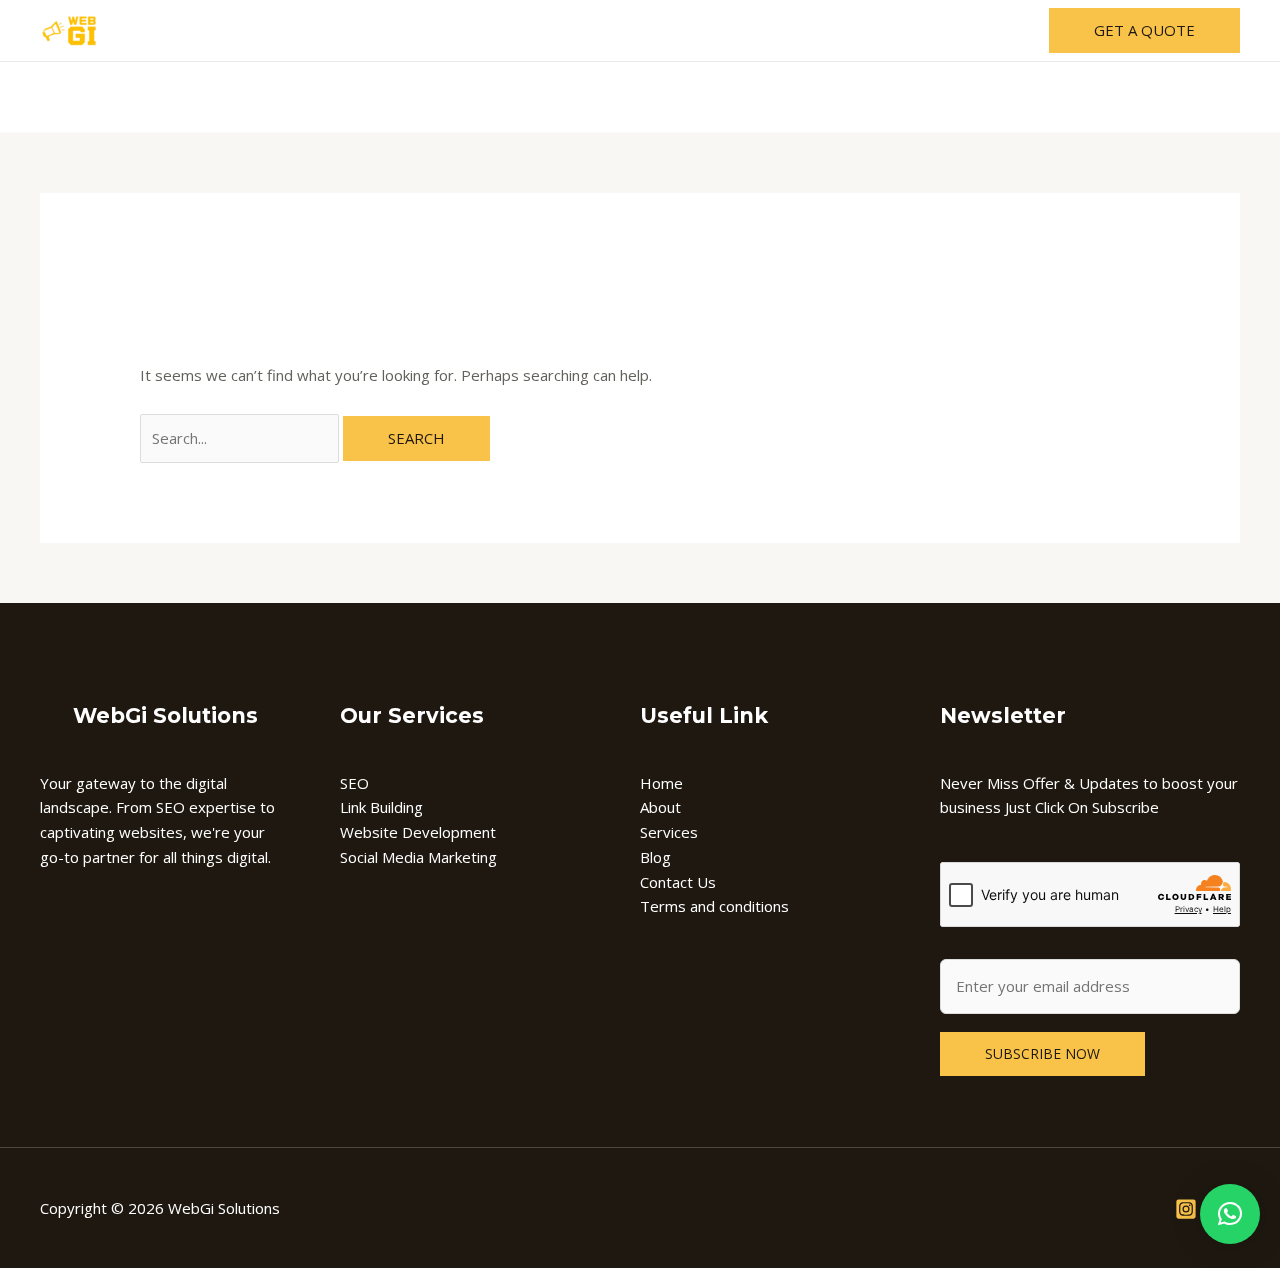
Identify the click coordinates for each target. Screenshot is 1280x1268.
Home (401, 31)
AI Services (669, 31)
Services (553, 31)
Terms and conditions (714, 906)
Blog (655, 857)
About (473, 31)
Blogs (775, 31)
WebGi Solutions (165, 715)
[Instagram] (1186, 1209)
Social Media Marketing (418, 857)
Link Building (381, 807)
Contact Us (863, 31)
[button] (1230, 1214)
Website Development (418, 832)
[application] (591, 31)
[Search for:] (241, 438)
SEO (354, 783)
